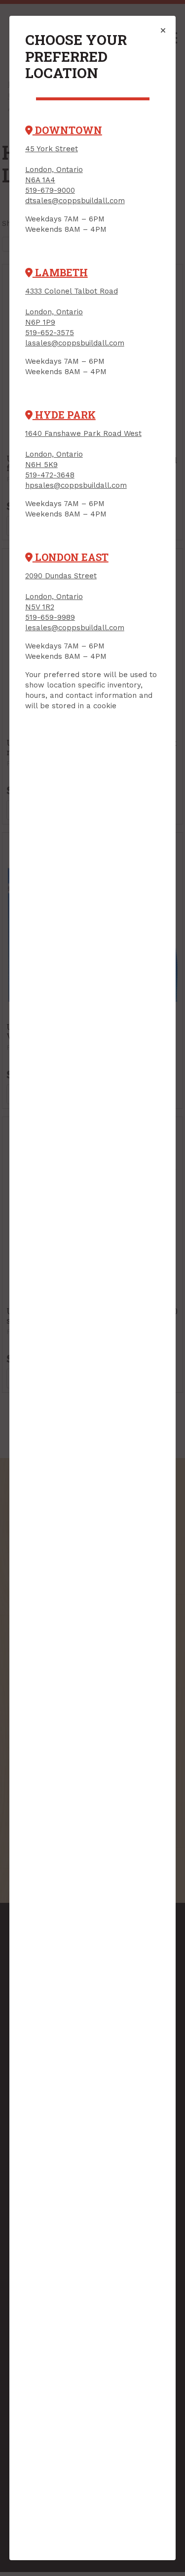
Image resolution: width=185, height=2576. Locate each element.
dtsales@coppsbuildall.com (75, 201)
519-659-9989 (50, 617)
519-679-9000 (50, 190)
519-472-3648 (50, 475)
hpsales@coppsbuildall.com (76, 485)
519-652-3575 (50, 333)
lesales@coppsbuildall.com (75, 628)
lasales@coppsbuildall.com (75, 343)
